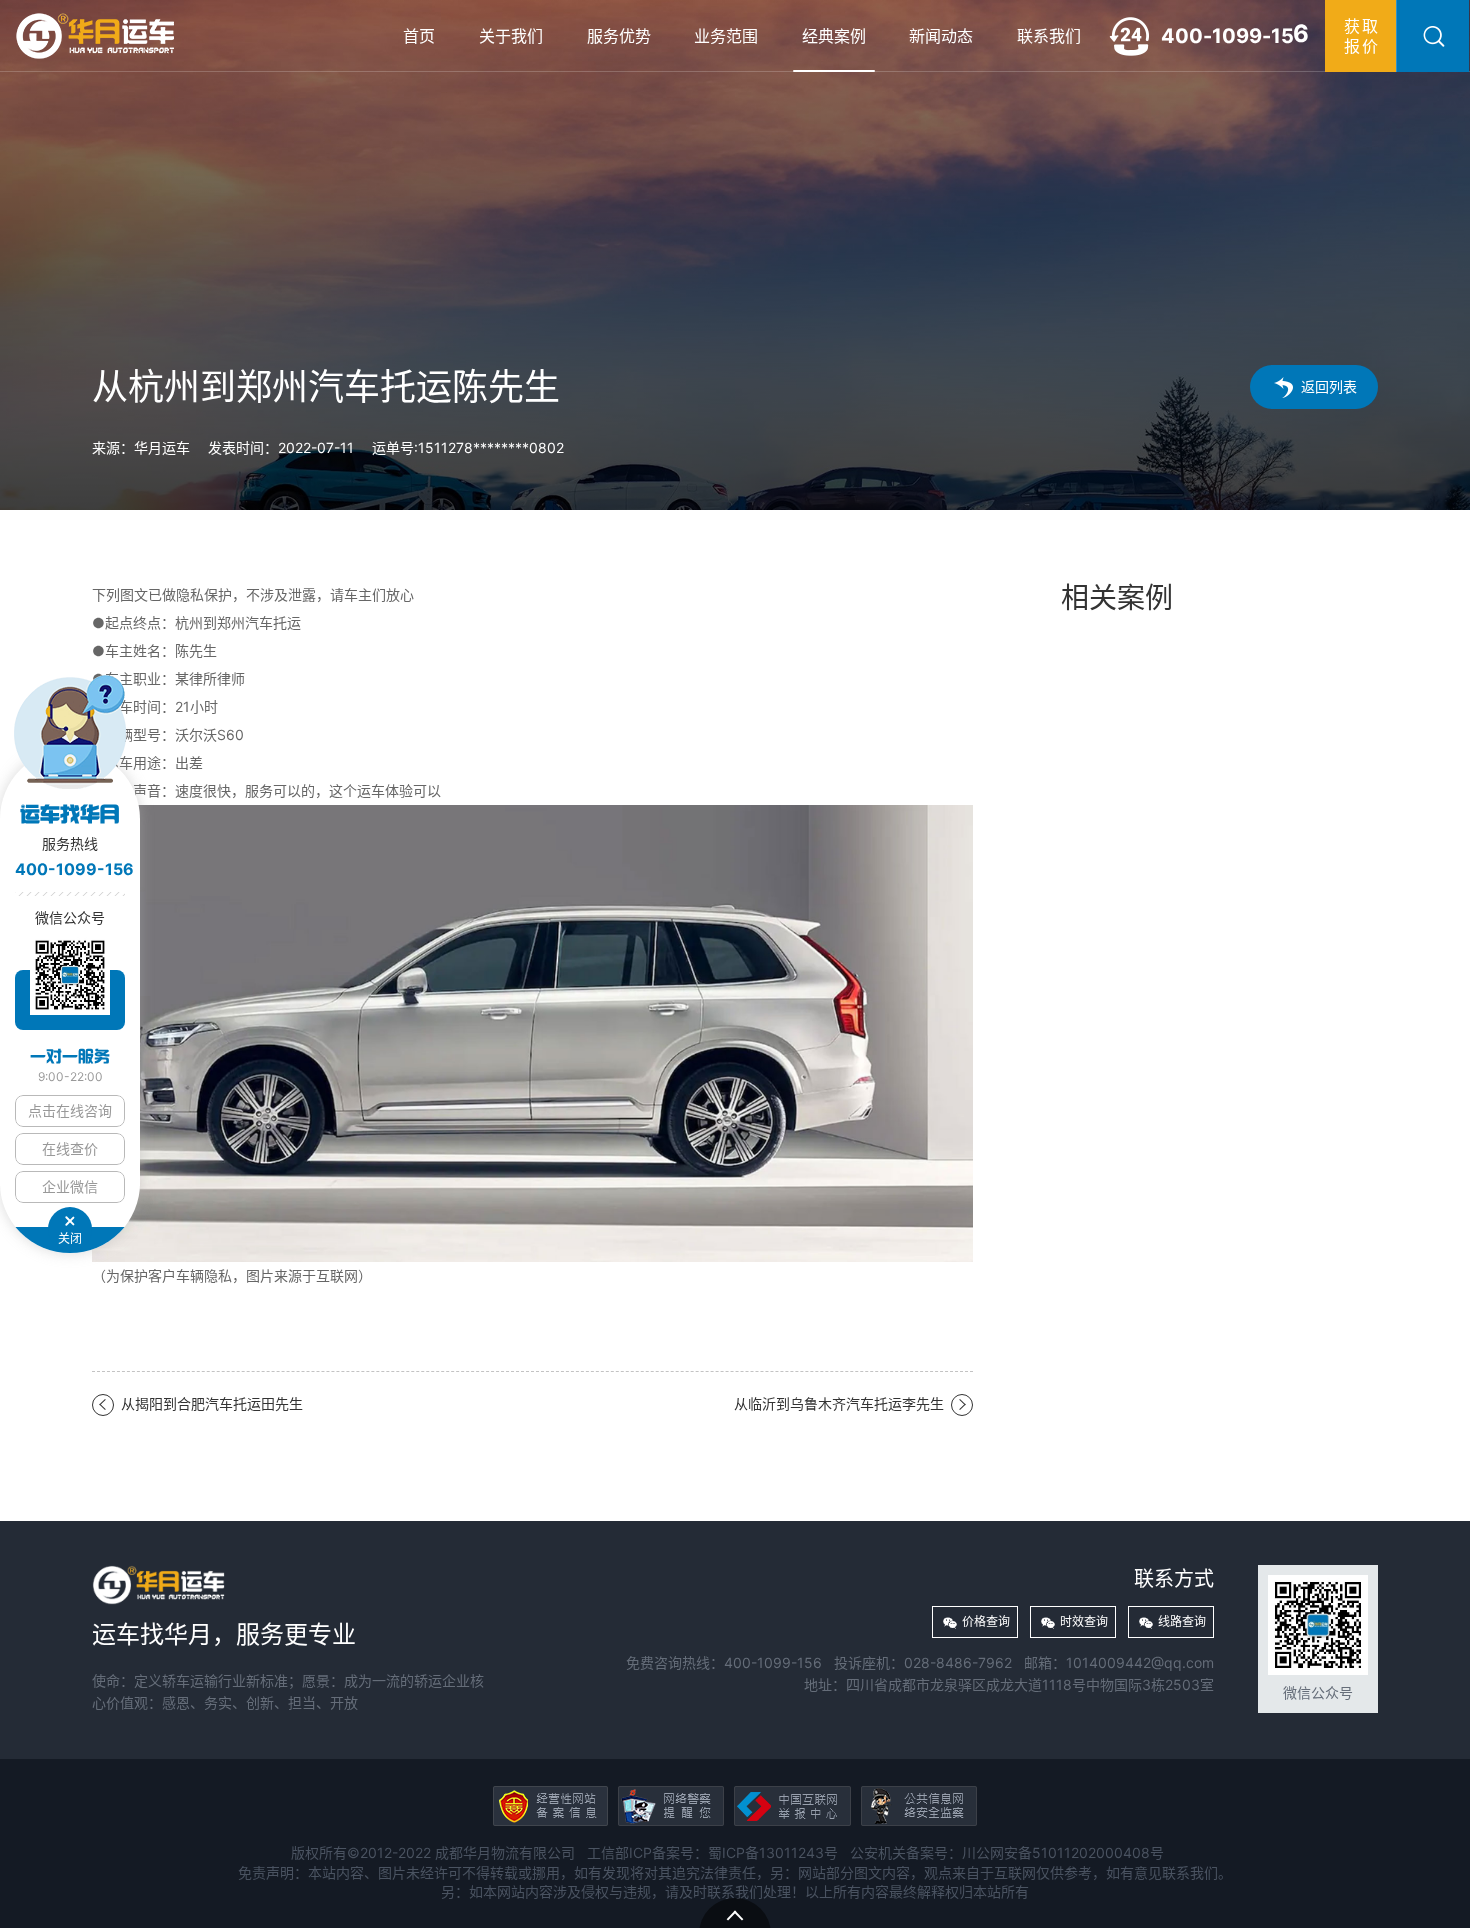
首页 (419, 36)
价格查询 (986, 1621)
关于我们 (511, 36)
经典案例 (834, 36)
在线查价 (70, 1148)
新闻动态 (941, 36)
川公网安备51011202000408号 (1063, 1852)
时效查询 (1084, 1621)
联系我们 (1049, 36)
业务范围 (726, 36)
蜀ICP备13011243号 (773, 1852)
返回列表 (1329, 386)
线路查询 (1182, 1621)
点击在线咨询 (70, 1110)
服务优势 (619, 36)
